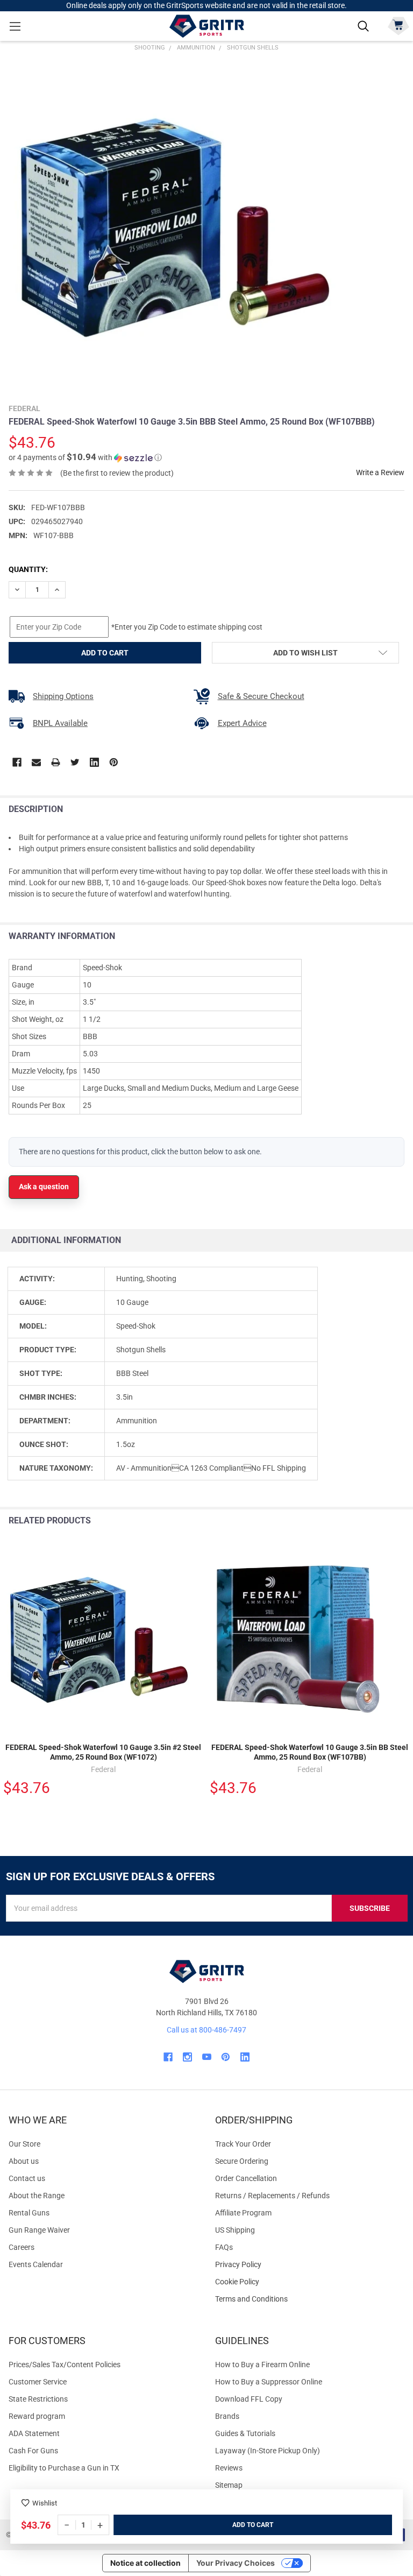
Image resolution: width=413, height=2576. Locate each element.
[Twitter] (75, 762)
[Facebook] (17, 762)
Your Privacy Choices (236, 2563)
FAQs (224, 2247)
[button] (85, 457)
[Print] (56, 762)
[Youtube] (207, 2057)
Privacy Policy (310, 2265)
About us (24, 2161)
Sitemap (229, 2485)
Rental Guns (29, 2213)
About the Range (37, 2196)
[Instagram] (187, 2057)
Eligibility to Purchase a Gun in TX (64, 2468)
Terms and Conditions (310, 2299)
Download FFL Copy (249, 2399)
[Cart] (398, 25)
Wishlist (45, 2503)
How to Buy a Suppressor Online (269, 2382)
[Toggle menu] (15, 26)
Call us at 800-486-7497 (206, 2030)
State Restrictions (38, 2399)
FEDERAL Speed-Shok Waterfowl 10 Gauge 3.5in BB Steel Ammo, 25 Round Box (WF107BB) (310, 1752)
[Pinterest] (114, 762)
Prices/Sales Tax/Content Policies (65, 2365)
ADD (240, 2525)
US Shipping (235, 2230)
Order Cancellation (246, 2178)
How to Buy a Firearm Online (262, 2365)
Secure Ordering (242, 2161)
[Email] (36, 762)
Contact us (27, 2178)
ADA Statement (34, 2433)
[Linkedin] (94, 762)
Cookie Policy (310, 2282)
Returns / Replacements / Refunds (272, 2196)
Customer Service (38, 2382)
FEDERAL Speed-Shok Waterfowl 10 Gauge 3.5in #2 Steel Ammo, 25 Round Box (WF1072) (103, 1752)
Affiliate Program (243, 2213)
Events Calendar (36, 2264)
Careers (22, 2247)
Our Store (24, 2144)
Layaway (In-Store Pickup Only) (268, 2451)
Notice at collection (145, 2563)
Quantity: (28, 569)
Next (402, 1521)
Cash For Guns (33, 2451)
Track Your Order (243, 2144)
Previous (380, 1521)
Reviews (229, 2468)
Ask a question (44, 1187)
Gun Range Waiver (39, 2230)
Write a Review (380, 472)
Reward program (37, 2416)
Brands (227, 2416)
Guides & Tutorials (245, 2433)
